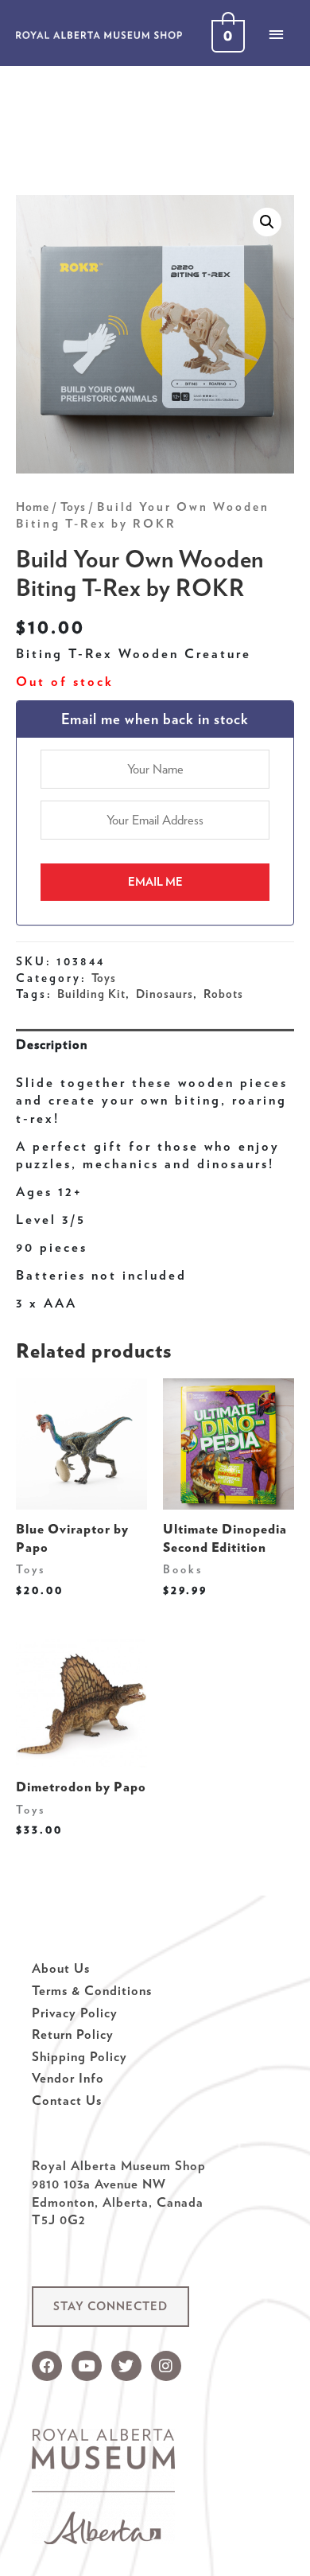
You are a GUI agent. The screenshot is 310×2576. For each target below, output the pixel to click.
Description (52, 1044)
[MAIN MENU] (276, 34)
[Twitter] (126, 2366)
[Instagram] (166, 2366)
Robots (223, 994)
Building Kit (91, 994)
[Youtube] (87, 2366)
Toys (73, 507)
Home (33, 507)
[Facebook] (47, 2366)
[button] (110, 2307)
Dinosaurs (165, 994)
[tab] (155, 1044)
